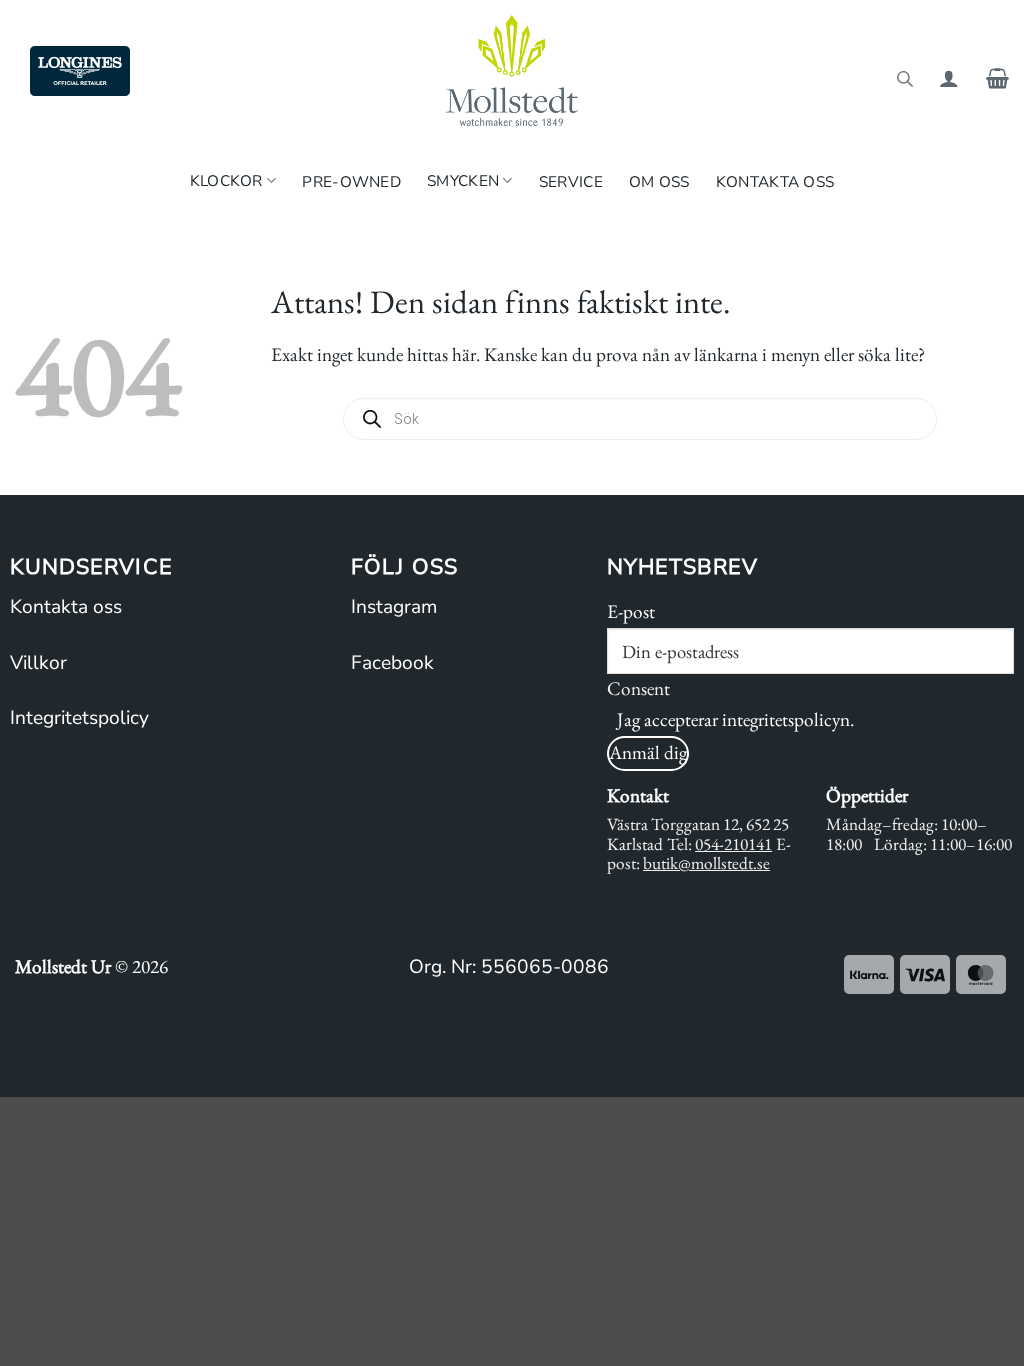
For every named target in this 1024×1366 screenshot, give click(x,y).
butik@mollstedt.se (706, 863)
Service (571, 181)
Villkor (38, 663)
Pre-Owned (351, 181)
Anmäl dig (648, 752)
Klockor (226, 180)
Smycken (463, 180)
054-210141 (733, 844)
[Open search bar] (905, 77)
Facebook (392, 663)
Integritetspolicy (79, 718)
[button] (949, 78)
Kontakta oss (775, 181)
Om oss (659, 181)
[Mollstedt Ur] (512, 70)
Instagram (394, 607)
